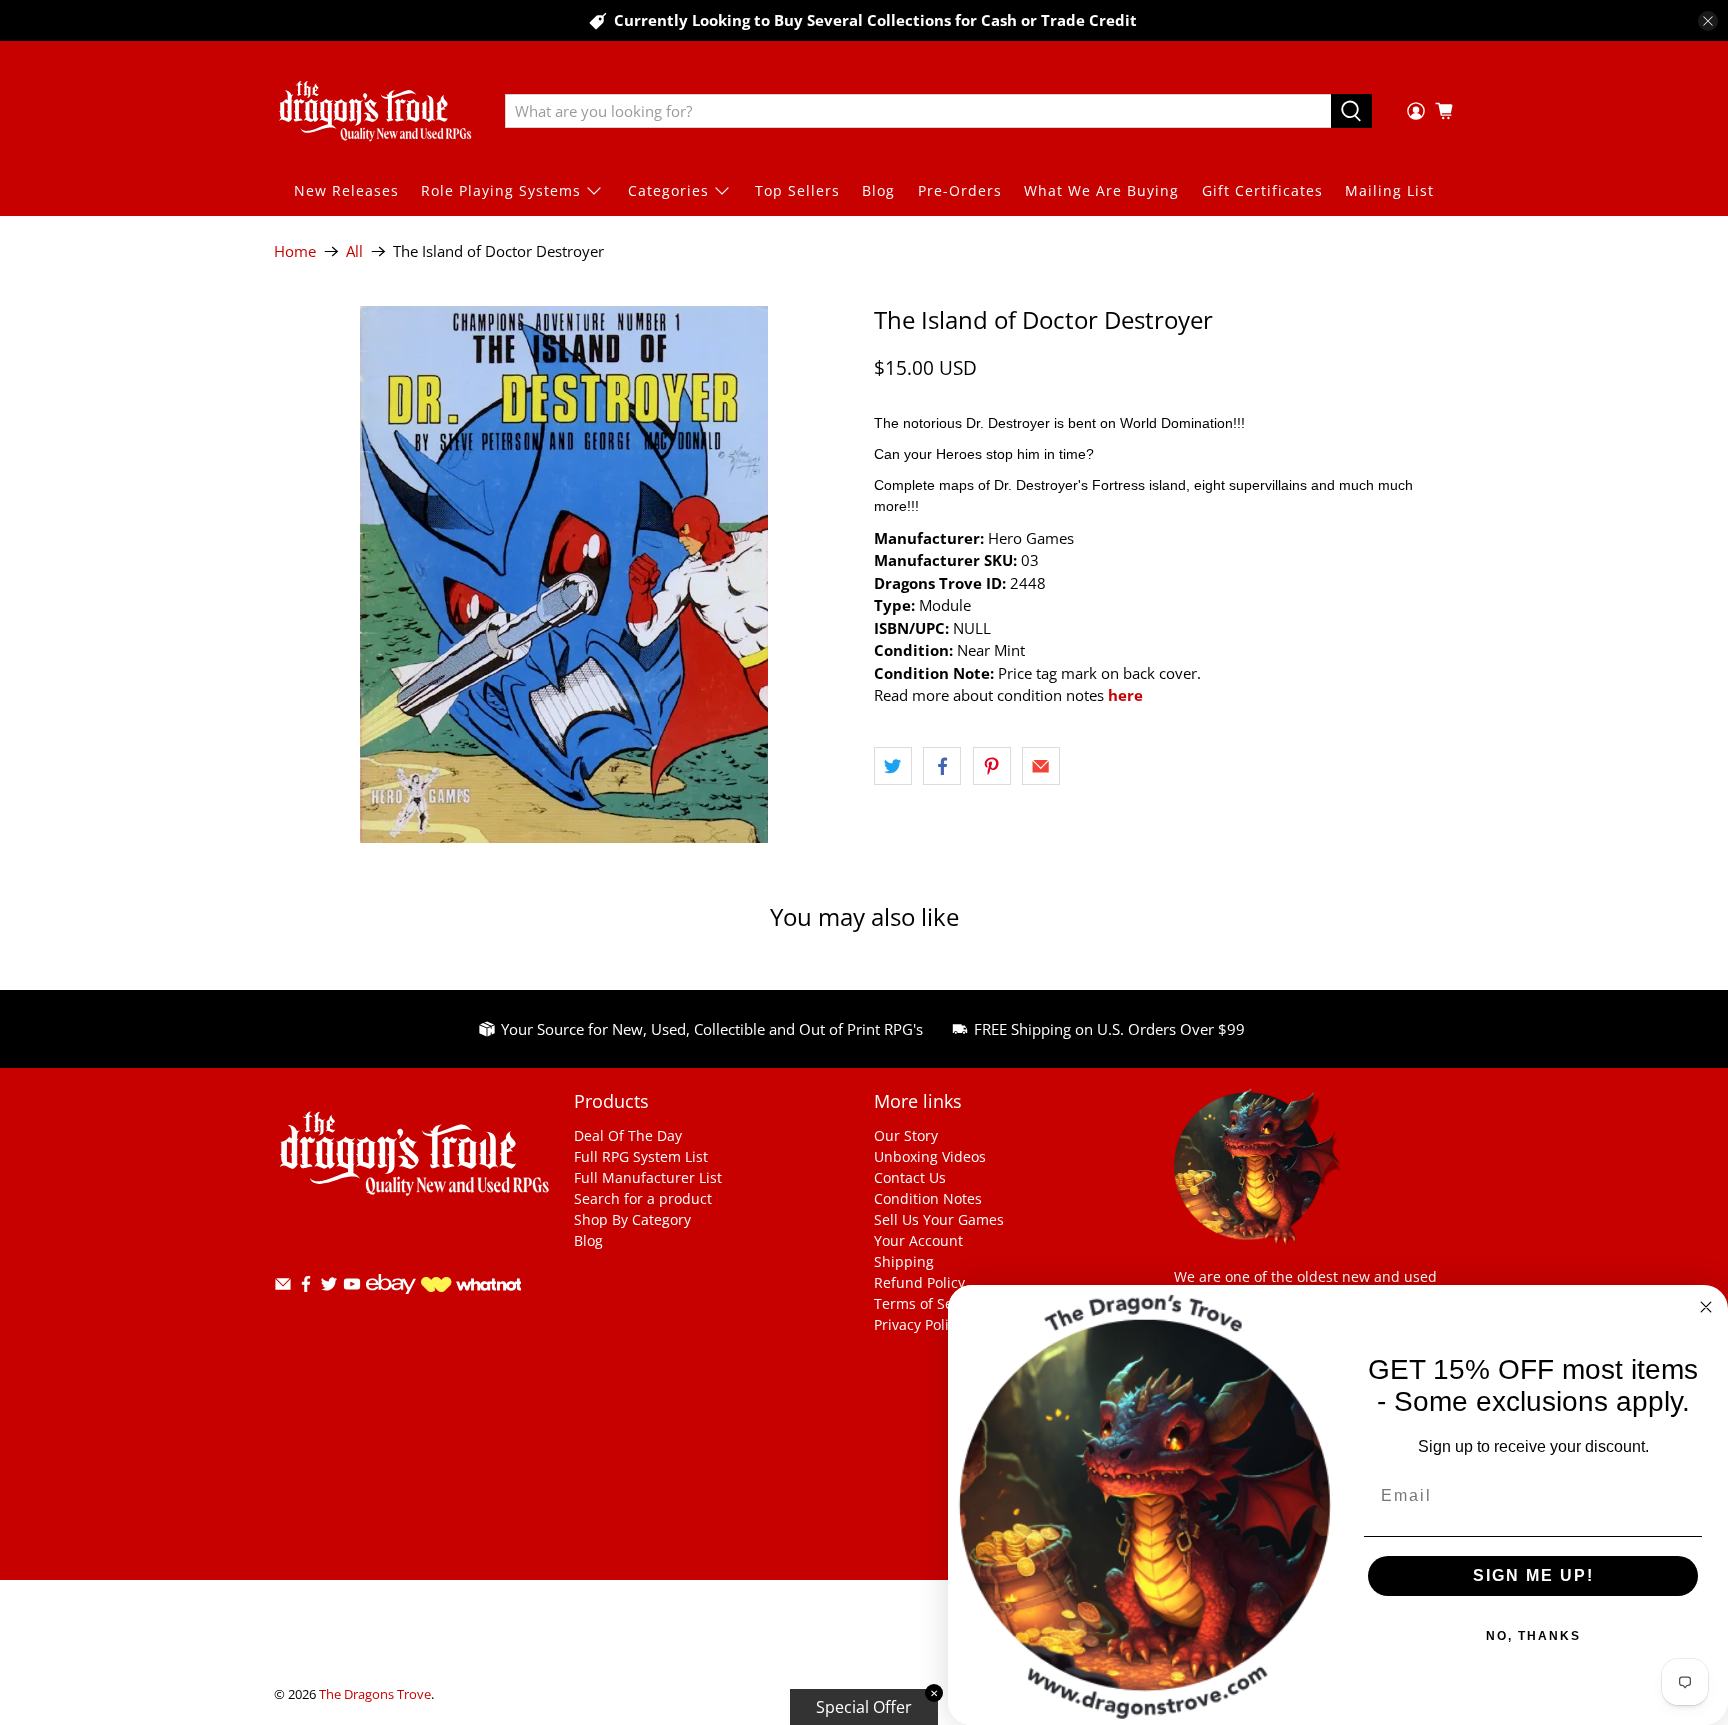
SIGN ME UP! (1533, 1575)
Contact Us (910, 1177)
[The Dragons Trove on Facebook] (306, 1287)
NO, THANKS (1533, 1636)
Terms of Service (929, 1303)
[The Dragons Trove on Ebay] (391, 1303)
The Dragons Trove (375, 1694)
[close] (1708, 21)
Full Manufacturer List (648, 1177)
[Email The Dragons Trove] (283, 1287)
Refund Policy (919, 1282)
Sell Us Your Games (939, 1219)
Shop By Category (632, 1219)
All (354, 251)
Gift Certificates (1262, 190)
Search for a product (643, 1198)
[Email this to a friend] (1041, 766)
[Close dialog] (1706, 1307)
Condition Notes (928, 1198)
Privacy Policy (918, 1324)
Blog (878, 190)
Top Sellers (797, 190)
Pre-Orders (960, 190)
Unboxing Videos (930, 1156)
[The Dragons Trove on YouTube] (352, 1287)
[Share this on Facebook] (942, 766)
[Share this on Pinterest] (992, 766)
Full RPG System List (641, 1156)
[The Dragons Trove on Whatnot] (471, 1286)
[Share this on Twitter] (893, 766)
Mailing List (1389, 190)
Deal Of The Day (628, 1135)
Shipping (904, 1261)
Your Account (918, 1240)
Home (295, 251)
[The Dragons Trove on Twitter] (329, 1287)
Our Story (906, 1135)
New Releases (346, 190)
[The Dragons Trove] (375, 111)
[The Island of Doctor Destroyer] (564, 574)
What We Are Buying (1101, 190)
